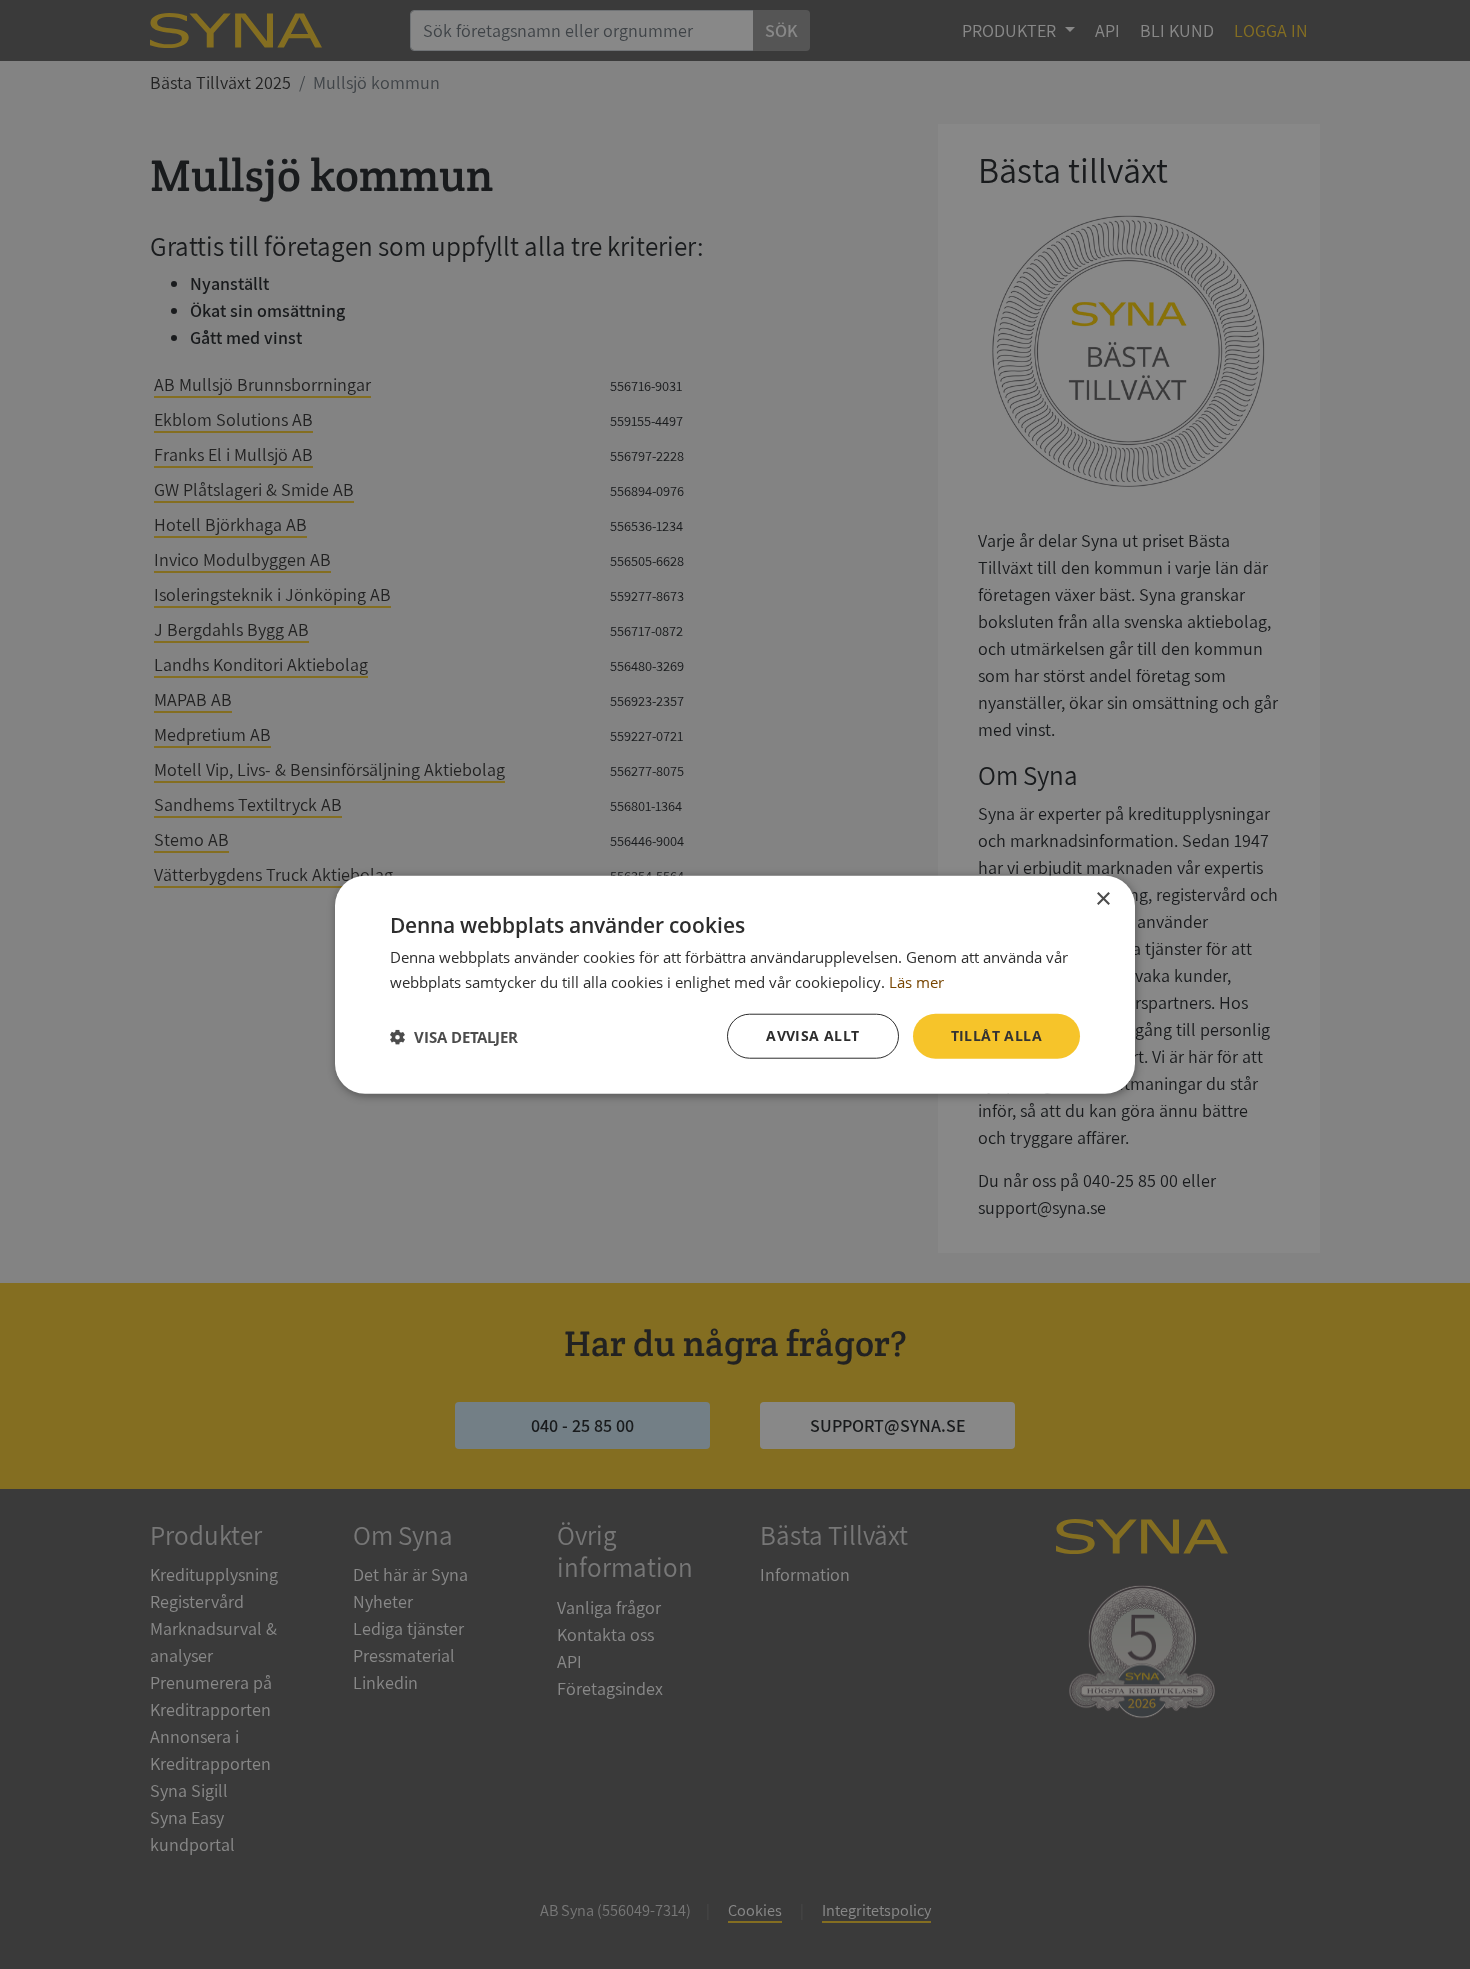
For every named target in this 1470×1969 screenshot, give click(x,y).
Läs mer (916, 981)
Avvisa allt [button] (812, 1035)
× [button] (1102, 898)
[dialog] (735, 984)
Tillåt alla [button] (996, 1035)
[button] (454, 1036)
